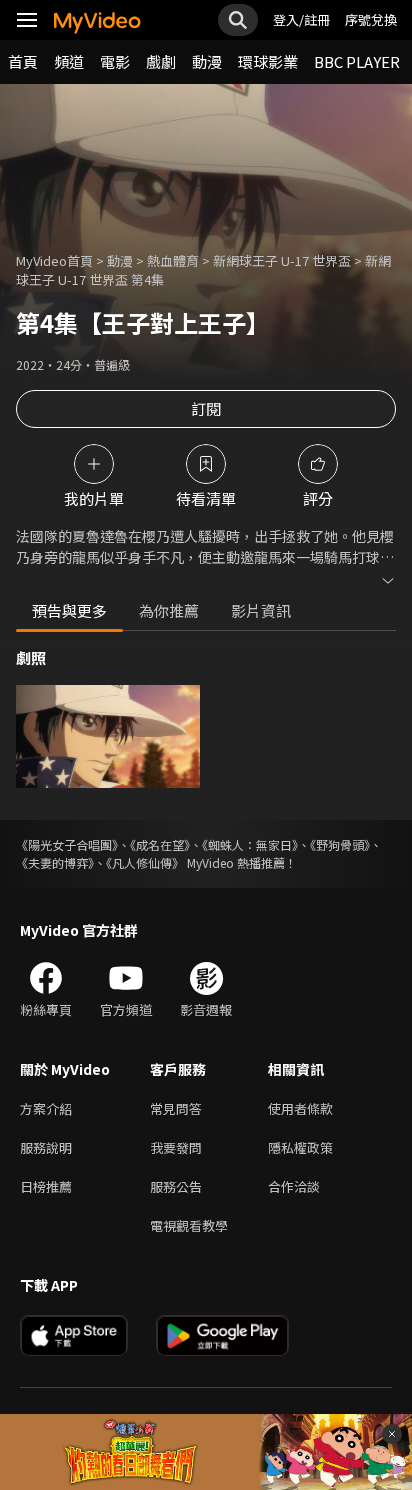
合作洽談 (294, 1186)
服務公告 (176, 1186)
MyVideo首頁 (54, 260)
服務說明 (46, 1147)
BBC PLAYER (357, 61)
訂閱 (206, 408)
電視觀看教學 (189, 1225)
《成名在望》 (160, 844)
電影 (115, 61)
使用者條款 (300, 1108)
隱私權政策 (300, 1147)
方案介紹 (46, 1108)
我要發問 (176, 1147)
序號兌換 (371, 19)
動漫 (207, 61)
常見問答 (176, 1108)
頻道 (69, 61)
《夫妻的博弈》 (55, 862)
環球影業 (268, 61)
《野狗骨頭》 (340, 844)
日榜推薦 (46, 1186)
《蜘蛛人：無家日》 (250, 844)
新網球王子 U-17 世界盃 (282, 260)
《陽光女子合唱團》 (67, 844)
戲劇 (161, 61)
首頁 (23, 61)
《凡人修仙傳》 (145, 862)
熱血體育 (173, 260)
